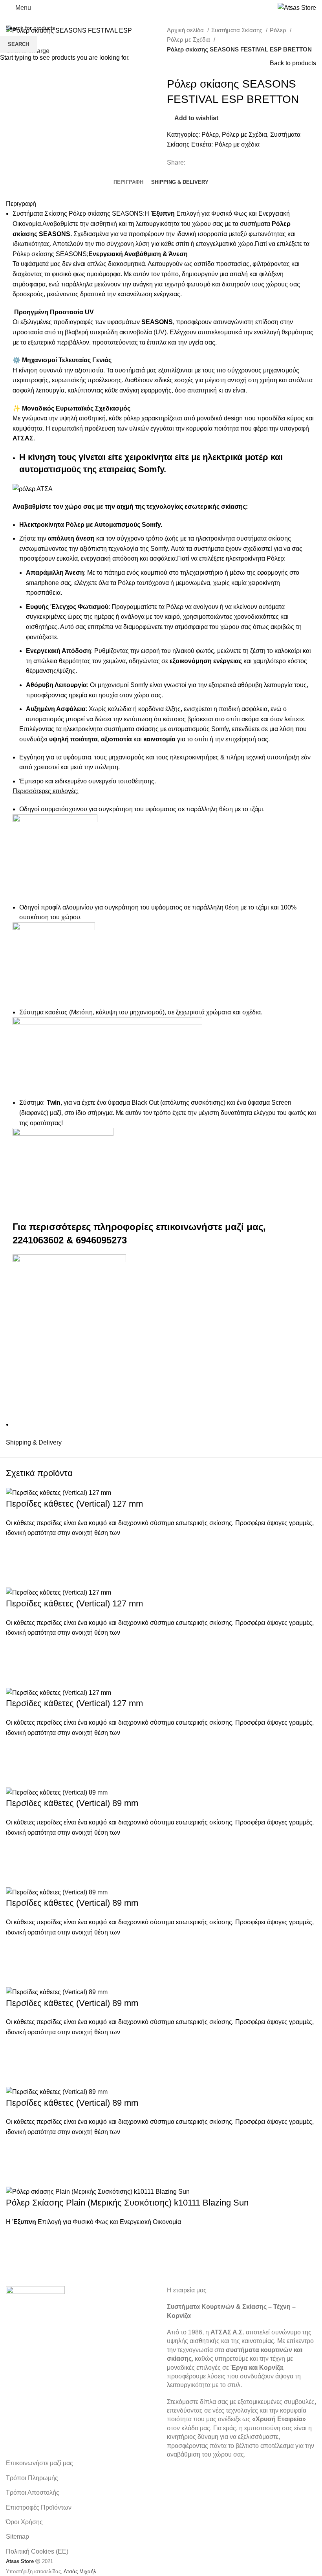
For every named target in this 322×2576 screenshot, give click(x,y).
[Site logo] (297, 7)
